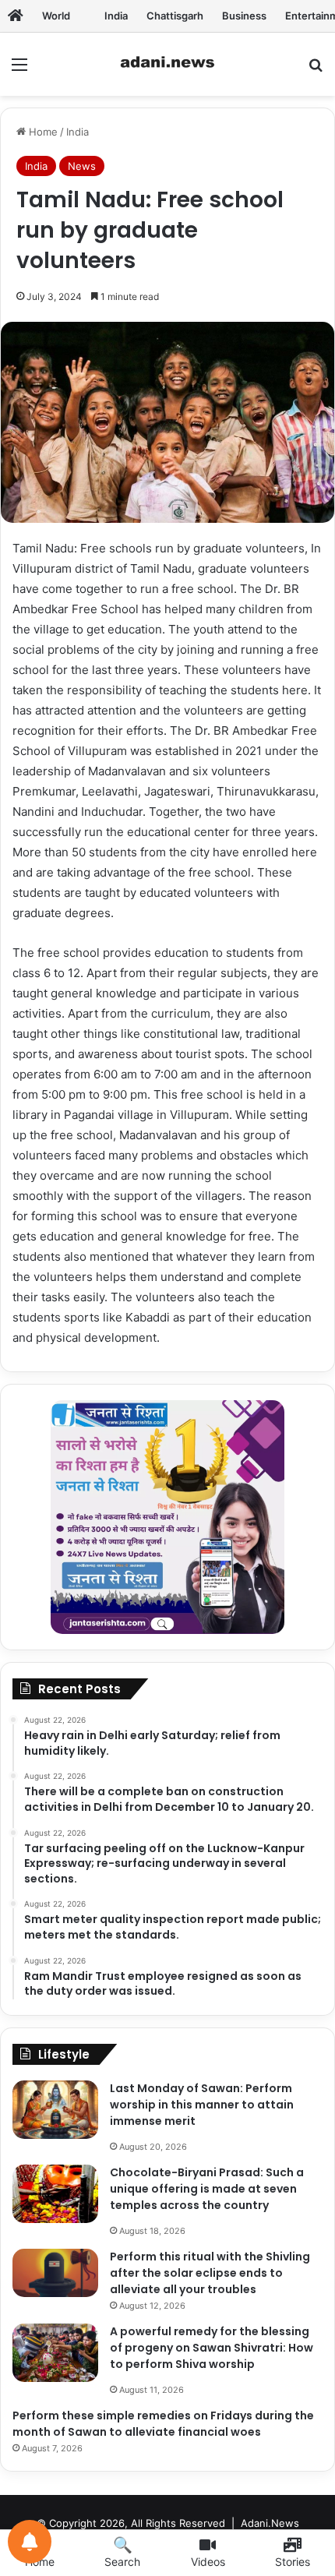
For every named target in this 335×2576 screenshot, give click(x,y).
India (78, 132)
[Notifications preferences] (30, 2542)
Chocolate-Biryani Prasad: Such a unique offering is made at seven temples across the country (207, 2189)
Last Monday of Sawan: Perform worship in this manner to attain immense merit (202, 2105)
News (82, 166)
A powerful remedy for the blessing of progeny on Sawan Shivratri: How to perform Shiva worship (212, 2348)
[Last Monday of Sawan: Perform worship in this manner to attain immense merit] (55, 2110)
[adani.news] (167, 64)
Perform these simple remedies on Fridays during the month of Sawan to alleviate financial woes (163, 2424)
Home (42, 132)
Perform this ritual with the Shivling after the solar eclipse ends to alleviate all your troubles (210, 2273)
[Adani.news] (16, 16)
